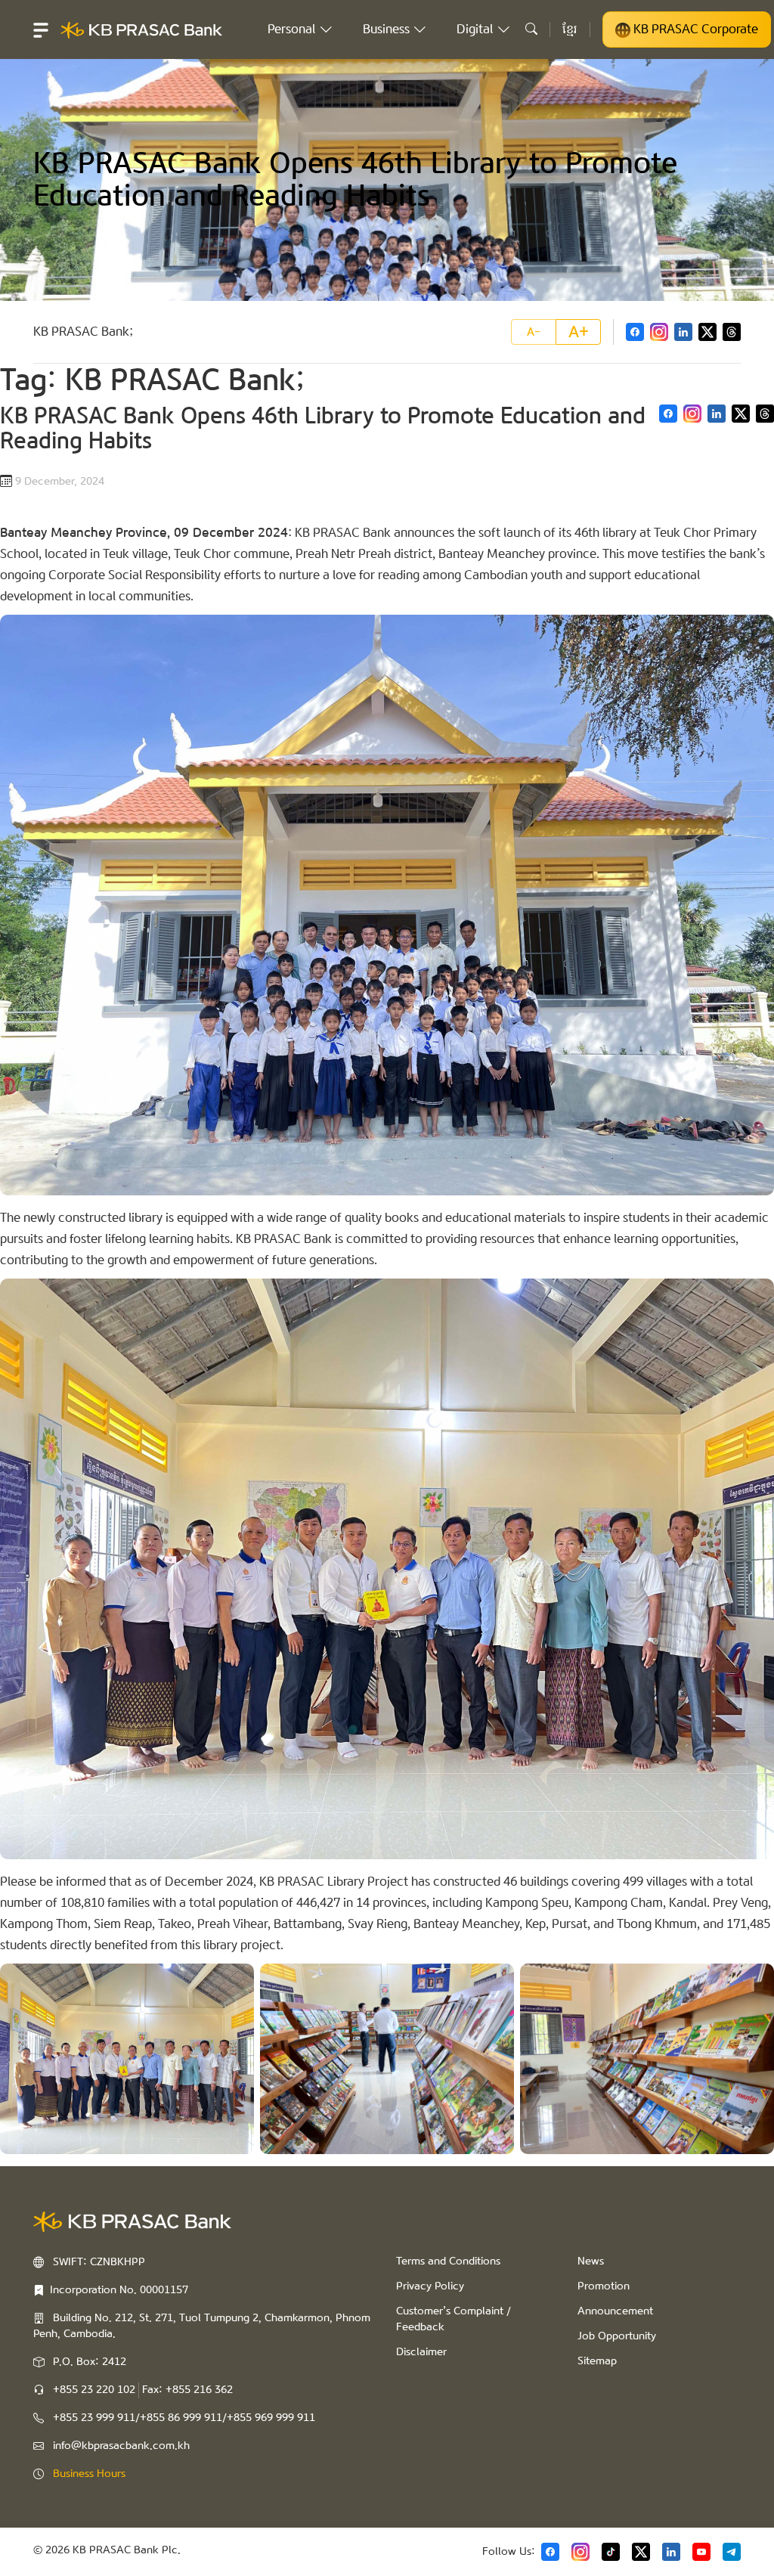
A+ (579, 332)
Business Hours (89, 2474)
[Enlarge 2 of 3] (494, 1983)
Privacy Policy (430, 2286)
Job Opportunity (617, 2336)
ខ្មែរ (570, 29)
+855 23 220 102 (94, 2390)
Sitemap (597, 2361)
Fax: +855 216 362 (187, 2390)
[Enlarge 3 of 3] (754, 1983)
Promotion (604, 2286)
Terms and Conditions (448, 2261)
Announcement (615, 2311)
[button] (41, 29)
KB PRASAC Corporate (694, 29)
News (591, 2261)
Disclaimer (421, 2352)
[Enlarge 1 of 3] (234, 1983)
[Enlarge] (754, 634)
